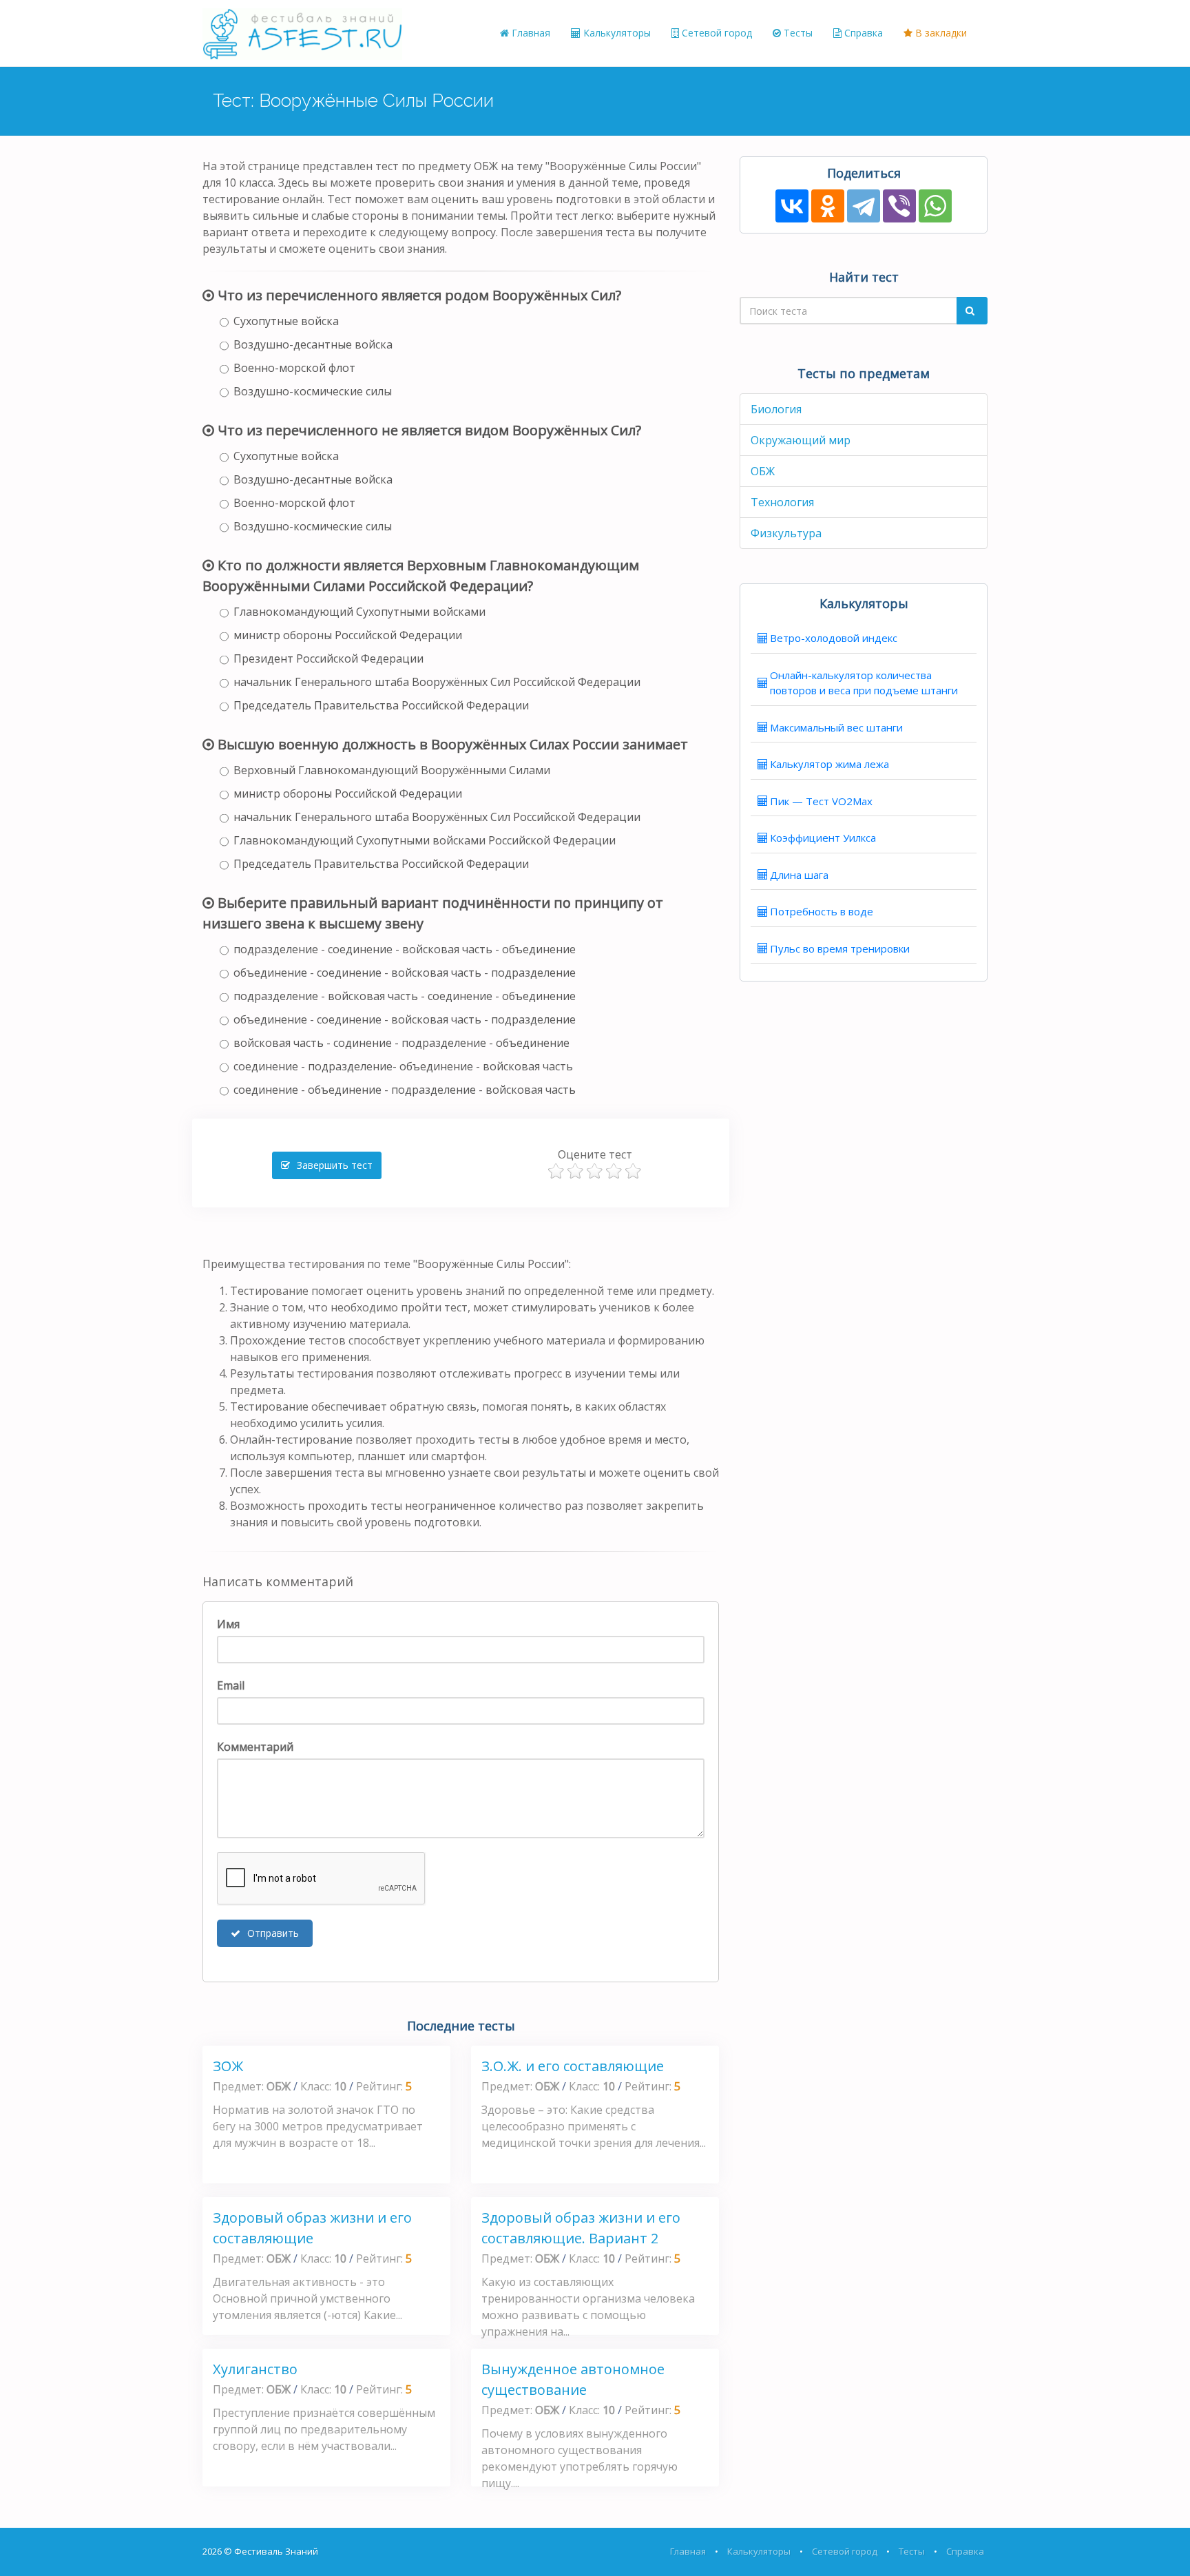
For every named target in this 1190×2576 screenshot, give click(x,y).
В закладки (940, 33)
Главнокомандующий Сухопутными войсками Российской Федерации (425, 840)
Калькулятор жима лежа (829, 764)
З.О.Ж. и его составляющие (573, 2066)
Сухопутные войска (286, 321)
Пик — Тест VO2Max (821, 801)
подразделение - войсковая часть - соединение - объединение (405, 996)
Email (231, 1685)
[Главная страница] (302, 33)
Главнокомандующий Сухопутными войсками (359, 612)
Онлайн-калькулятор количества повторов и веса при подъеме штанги (864, 683)
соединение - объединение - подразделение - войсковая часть (405, 1090)
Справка (862, 33)
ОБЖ (763, 471)
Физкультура (786, 533)
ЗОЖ (228, 2066)
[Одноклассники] (828, 206)
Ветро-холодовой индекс (834, 638)
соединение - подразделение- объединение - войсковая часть (403, 1066)
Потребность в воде (822, 911)
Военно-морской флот (294, 368)
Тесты (797, 33)
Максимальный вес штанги (836, 727)
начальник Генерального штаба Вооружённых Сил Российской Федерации (437, 682)
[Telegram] (864, 206)
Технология (782, 502)
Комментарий (255, 1747)
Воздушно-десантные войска (313, 344)
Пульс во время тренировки (840, 948)
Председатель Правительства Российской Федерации (381, 705)
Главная (530, 33)
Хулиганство (255, 2369)
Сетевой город (716, 33)
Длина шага (799, 875)
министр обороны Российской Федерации (348, 635)
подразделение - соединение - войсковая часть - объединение (405, 949)
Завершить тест (333, 1165)
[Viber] (899, 206)
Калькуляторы (616, 33)
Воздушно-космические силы (313, 391)
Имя (228, 1624)
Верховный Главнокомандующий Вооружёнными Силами (392, 770)
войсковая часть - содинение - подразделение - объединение (401, 1043)
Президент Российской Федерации (328, 658)
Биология (776, 409)
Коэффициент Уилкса (823, 838)
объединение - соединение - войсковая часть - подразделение (405, 973)
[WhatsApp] (935, 206)
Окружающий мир (801, 440)
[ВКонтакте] (792, 206)
